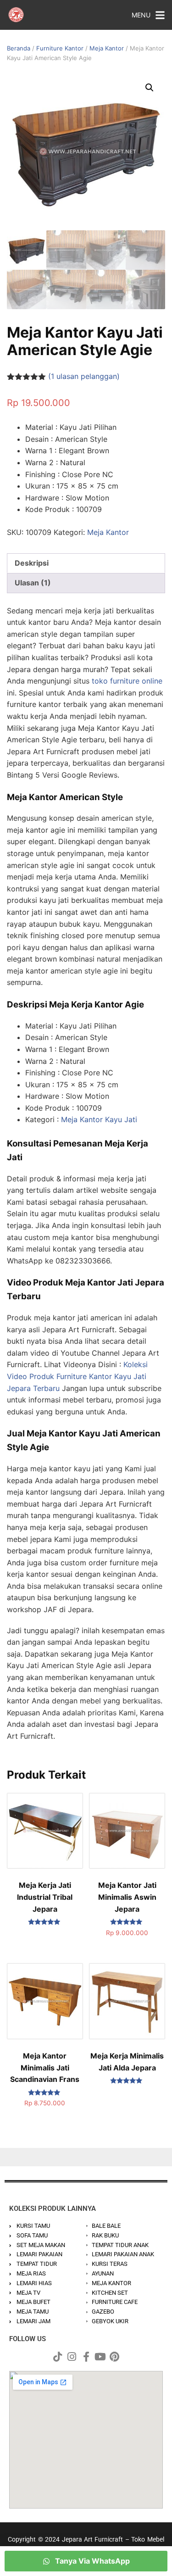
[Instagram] (72, 2357)
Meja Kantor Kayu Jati (99, 1119)
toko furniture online (127, 681)
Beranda (19, 48)
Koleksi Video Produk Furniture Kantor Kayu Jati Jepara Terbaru (77, 1376)
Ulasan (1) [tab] (33, 583)
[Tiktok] (58, 2357)
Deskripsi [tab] (32, 563)
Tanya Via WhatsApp (92, 2561)
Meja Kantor (107, 48)
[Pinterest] (115, 2357)
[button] (150, 88)
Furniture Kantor (60, 48)
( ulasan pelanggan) (84, 376)
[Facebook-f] (86, 2357)
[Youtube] (100, 2357)
